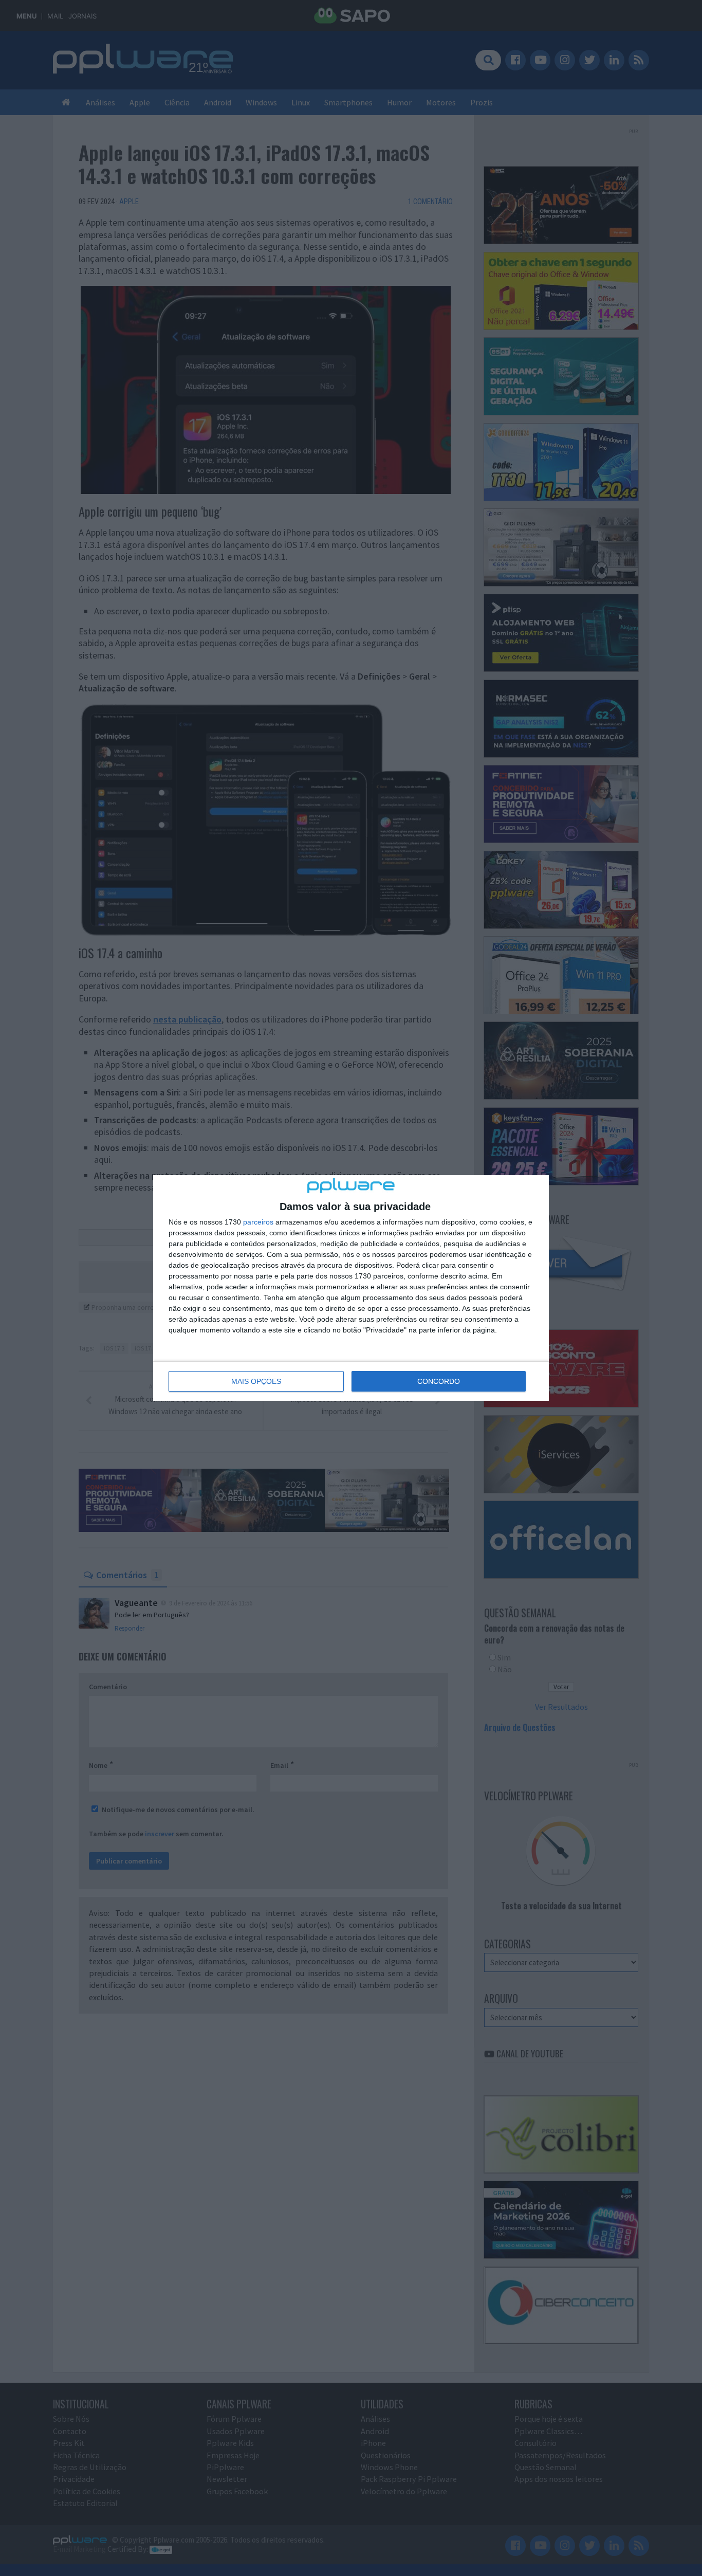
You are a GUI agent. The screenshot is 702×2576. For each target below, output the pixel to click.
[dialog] (351, 1288)
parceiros (258, 1222)
